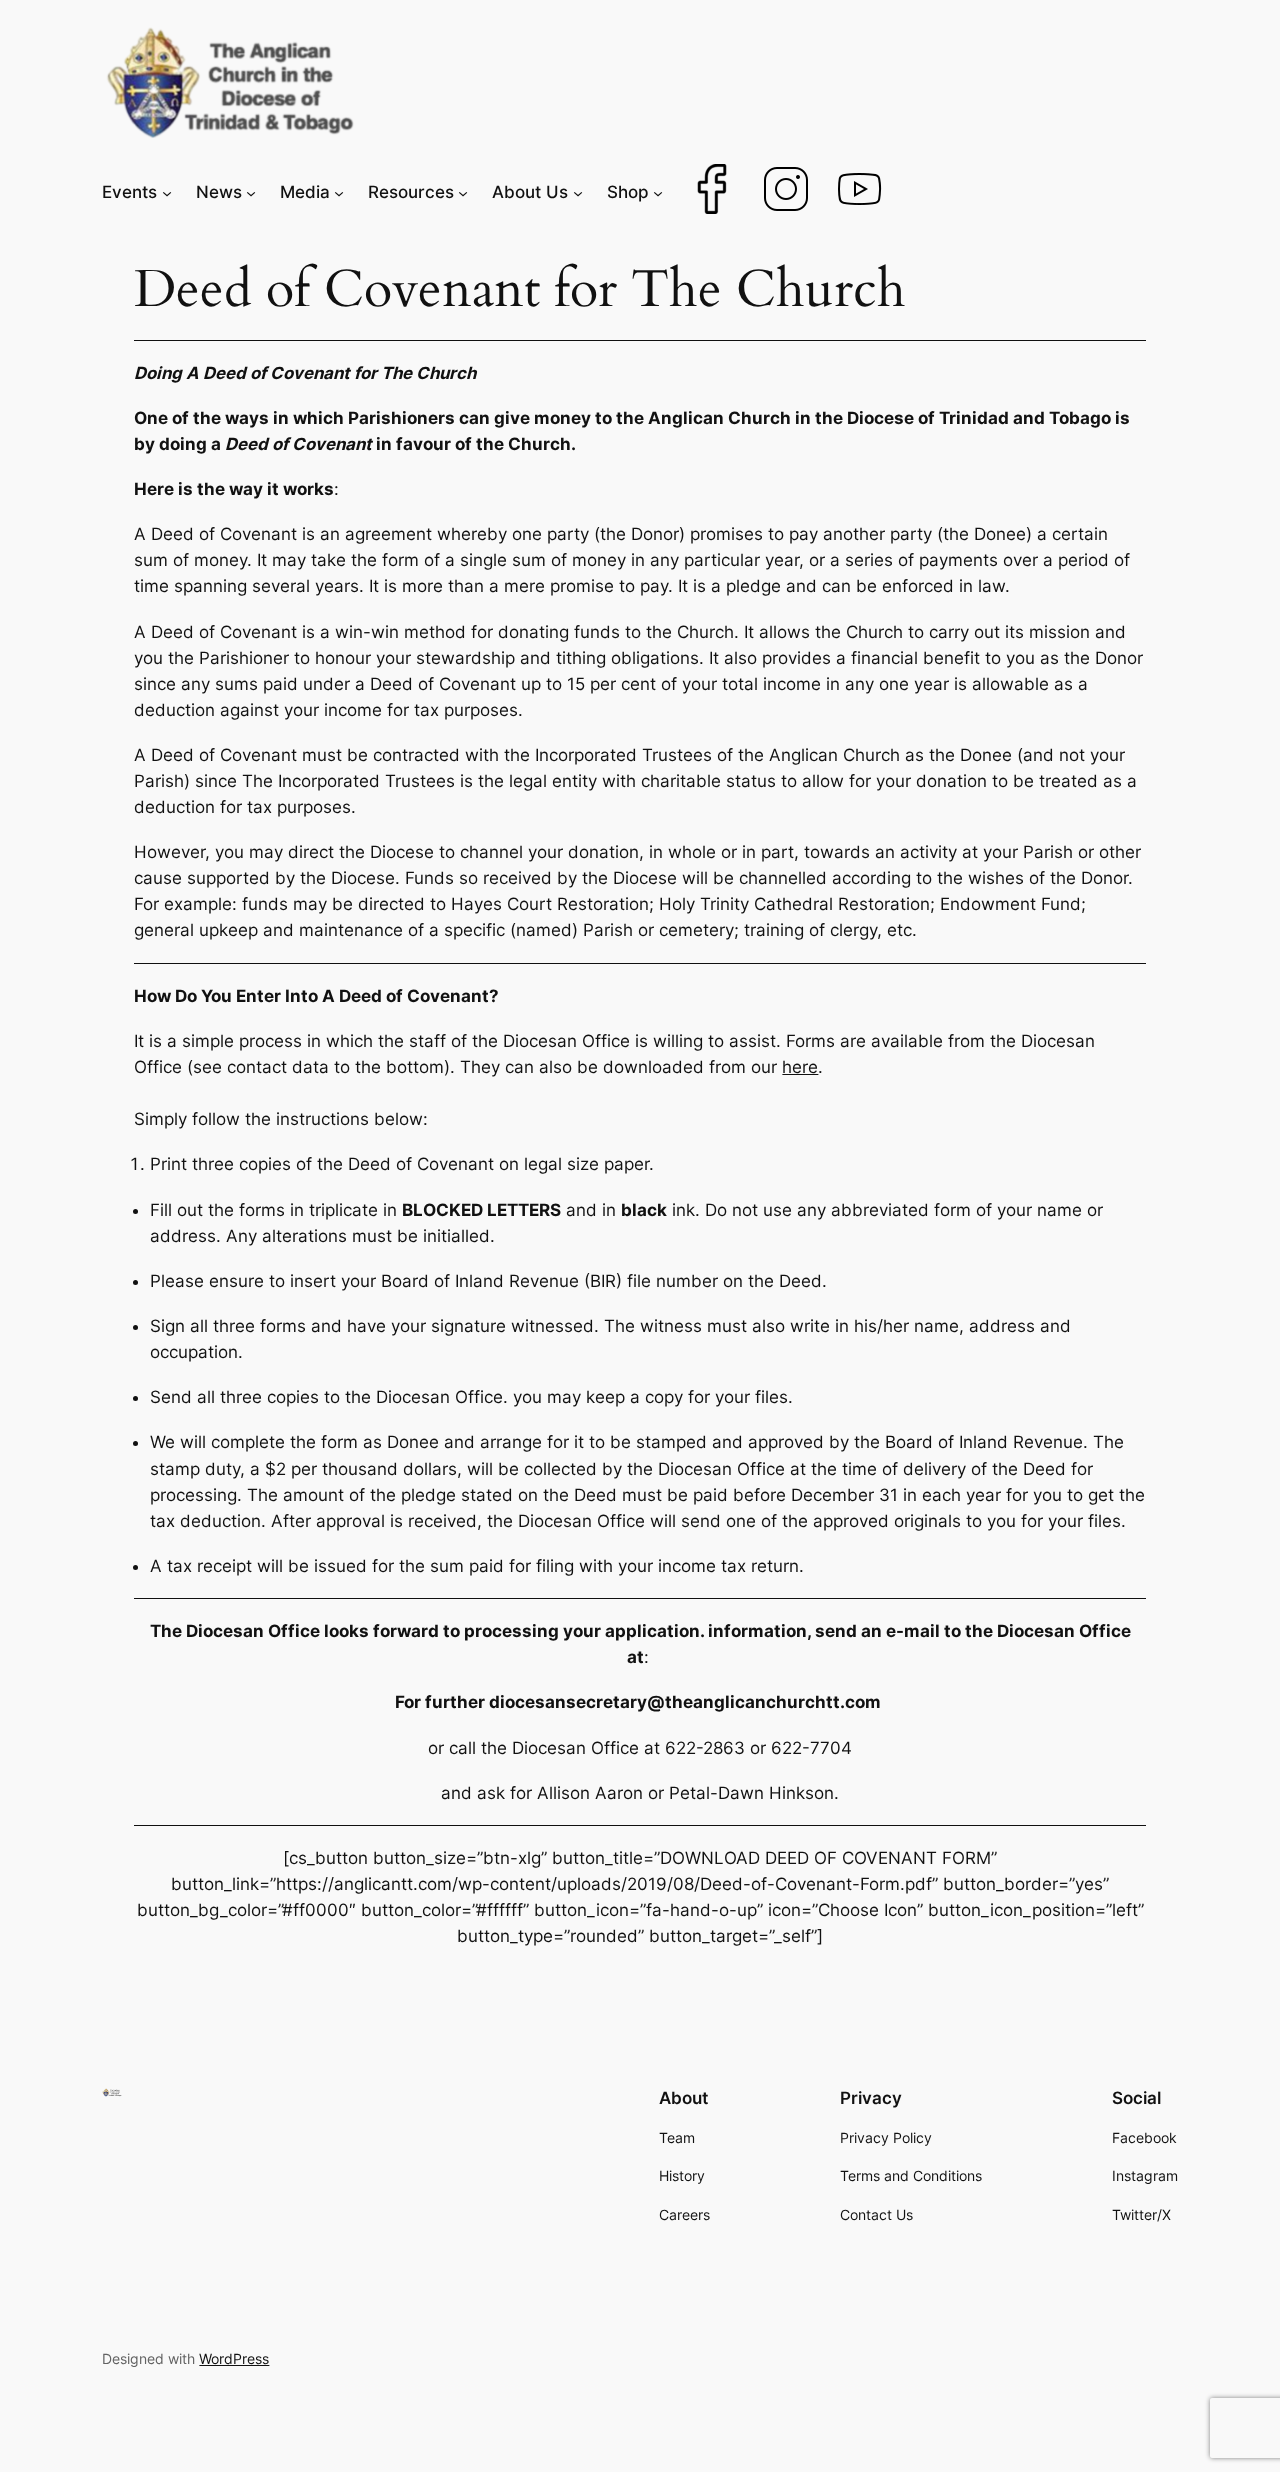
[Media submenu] (339, 192)
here (800, 1067)
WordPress (234, 2358)
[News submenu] (251, 192)
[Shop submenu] (658, 192)
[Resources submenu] (463, 192)
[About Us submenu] (578, 192)
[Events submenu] (167, 192)
